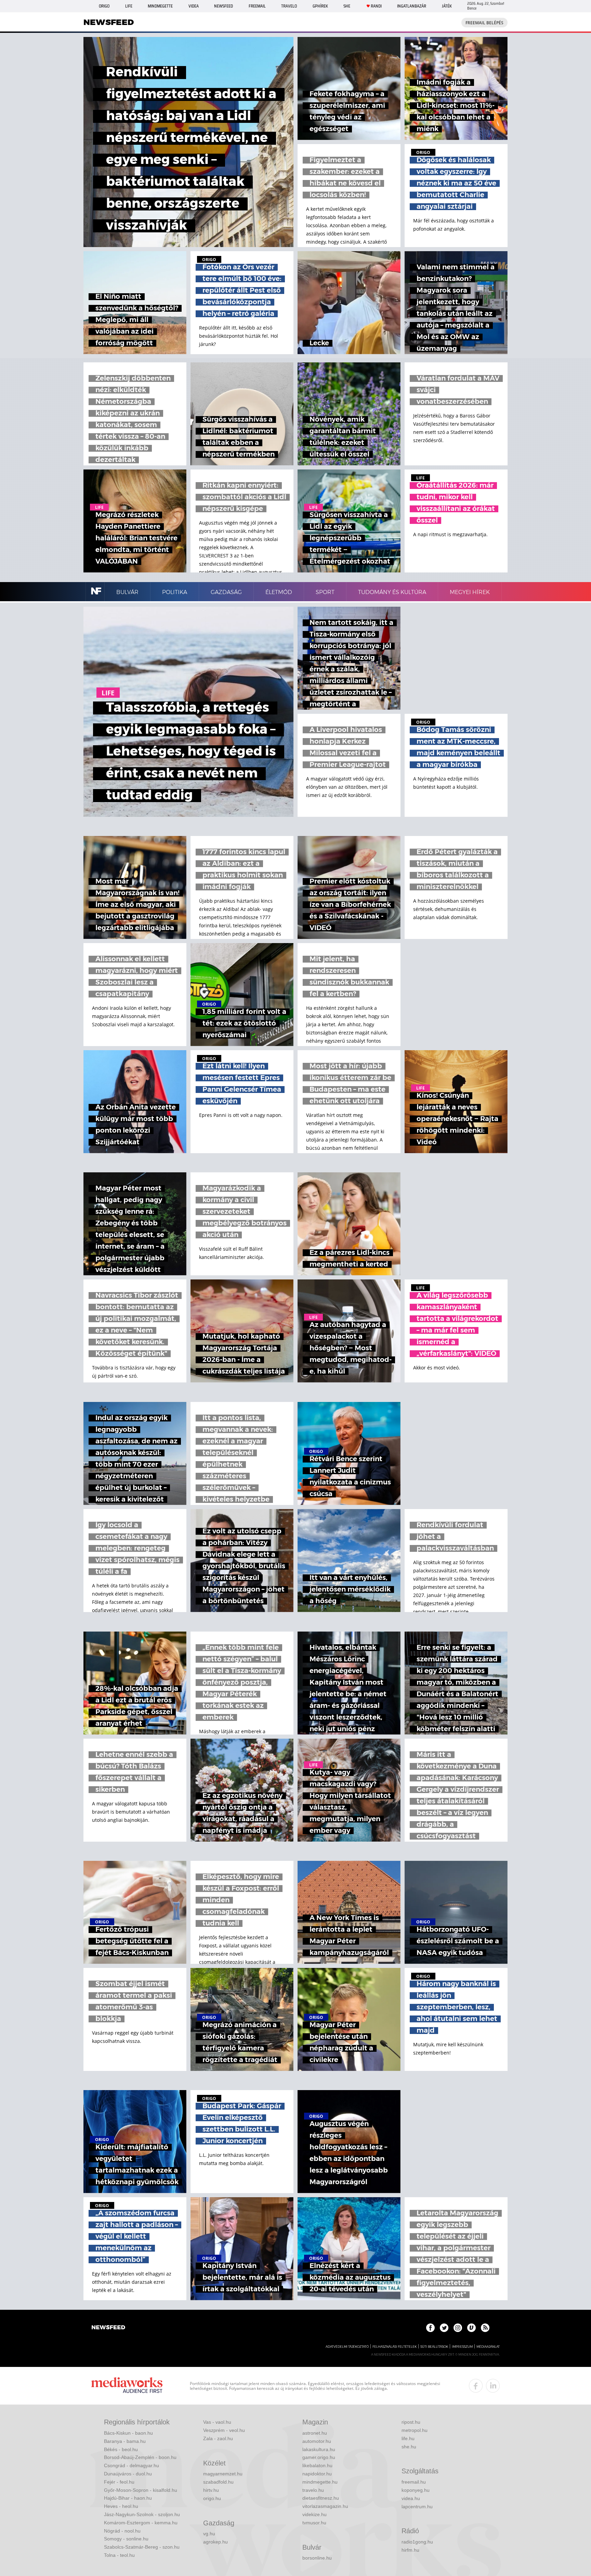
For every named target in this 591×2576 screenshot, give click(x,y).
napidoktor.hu (317, 2474)
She (347, 6)
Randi (376, 6)
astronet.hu (315, 2433)
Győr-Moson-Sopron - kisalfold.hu (141, 2490)
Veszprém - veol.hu (224, 2430)
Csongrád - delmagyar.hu (132, 2465)
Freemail (257, 6)
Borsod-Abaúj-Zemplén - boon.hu (140, 2457)
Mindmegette (160, 6)
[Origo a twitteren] (444, 2328)
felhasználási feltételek (395, 2347)
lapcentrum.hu (417, 2507)
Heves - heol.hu (121, 2506)
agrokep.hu (215, 2542)
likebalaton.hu (317, 2465)
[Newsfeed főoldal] (108, 2328)
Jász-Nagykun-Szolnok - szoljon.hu (142, 2514)
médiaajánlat (488, 2347)
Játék (447, 6)
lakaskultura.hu (319, 2449)
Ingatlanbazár (412, 6)
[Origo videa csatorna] (471, 2328)
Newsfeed (224, 6)
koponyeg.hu (416, 2490)
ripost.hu (411, 2422)
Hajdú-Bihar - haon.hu (128, 2498)
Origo (104, 6)
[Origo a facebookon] (430, 2328)
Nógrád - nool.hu (122, 2531)
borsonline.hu (317, 2558)
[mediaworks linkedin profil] (493, 2386)
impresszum (462, 2347)
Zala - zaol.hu (218, 2438)
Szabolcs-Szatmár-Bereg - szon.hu (142, 2547)
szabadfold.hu (218, 2482)
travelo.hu (313, 2490)
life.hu (408, 2438)
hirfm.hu (410, 2550)
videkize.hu (314, 2514)
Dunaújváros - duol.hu (128, 2474)
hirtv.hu (211, 2490)
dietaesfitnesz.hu (321, 2498)
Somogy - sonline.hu (126, 2539)
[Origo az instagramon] (458, 2328)
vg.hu (209, 2534)
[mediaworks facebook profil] (476, 2386)
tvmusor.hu (314, 2523)
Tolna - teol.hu (119, 2555)
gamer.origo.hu (319, 2457)
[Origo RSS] (485, 2328)
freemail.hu (414, 2482)
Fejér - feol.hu (119, 2482)
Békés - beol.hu (121, 2449)
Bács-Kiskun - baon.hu (128, 2433)
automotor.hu (317, 2441)
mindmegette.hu (320, 2482)
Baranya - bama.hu (125, 2441)
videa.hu (411, 2498)
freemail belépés (484, 23)
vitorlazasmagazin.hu (325, 2506)
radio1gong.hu (417, 2542)
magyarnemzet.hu (223, 2474)
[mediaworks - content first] (127, 2386)
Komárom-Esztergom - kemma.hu (141, 2523)
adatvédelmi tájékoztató (347, 2347)
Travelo (289, 6)
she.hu (409, 2447)
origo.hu (212, 2498)
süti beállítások (434, 2347)
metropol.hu (415, 2430)
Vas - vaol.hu (217, 2422)
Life (129, 6)
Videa (194, 6)
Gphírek (320, 6)
